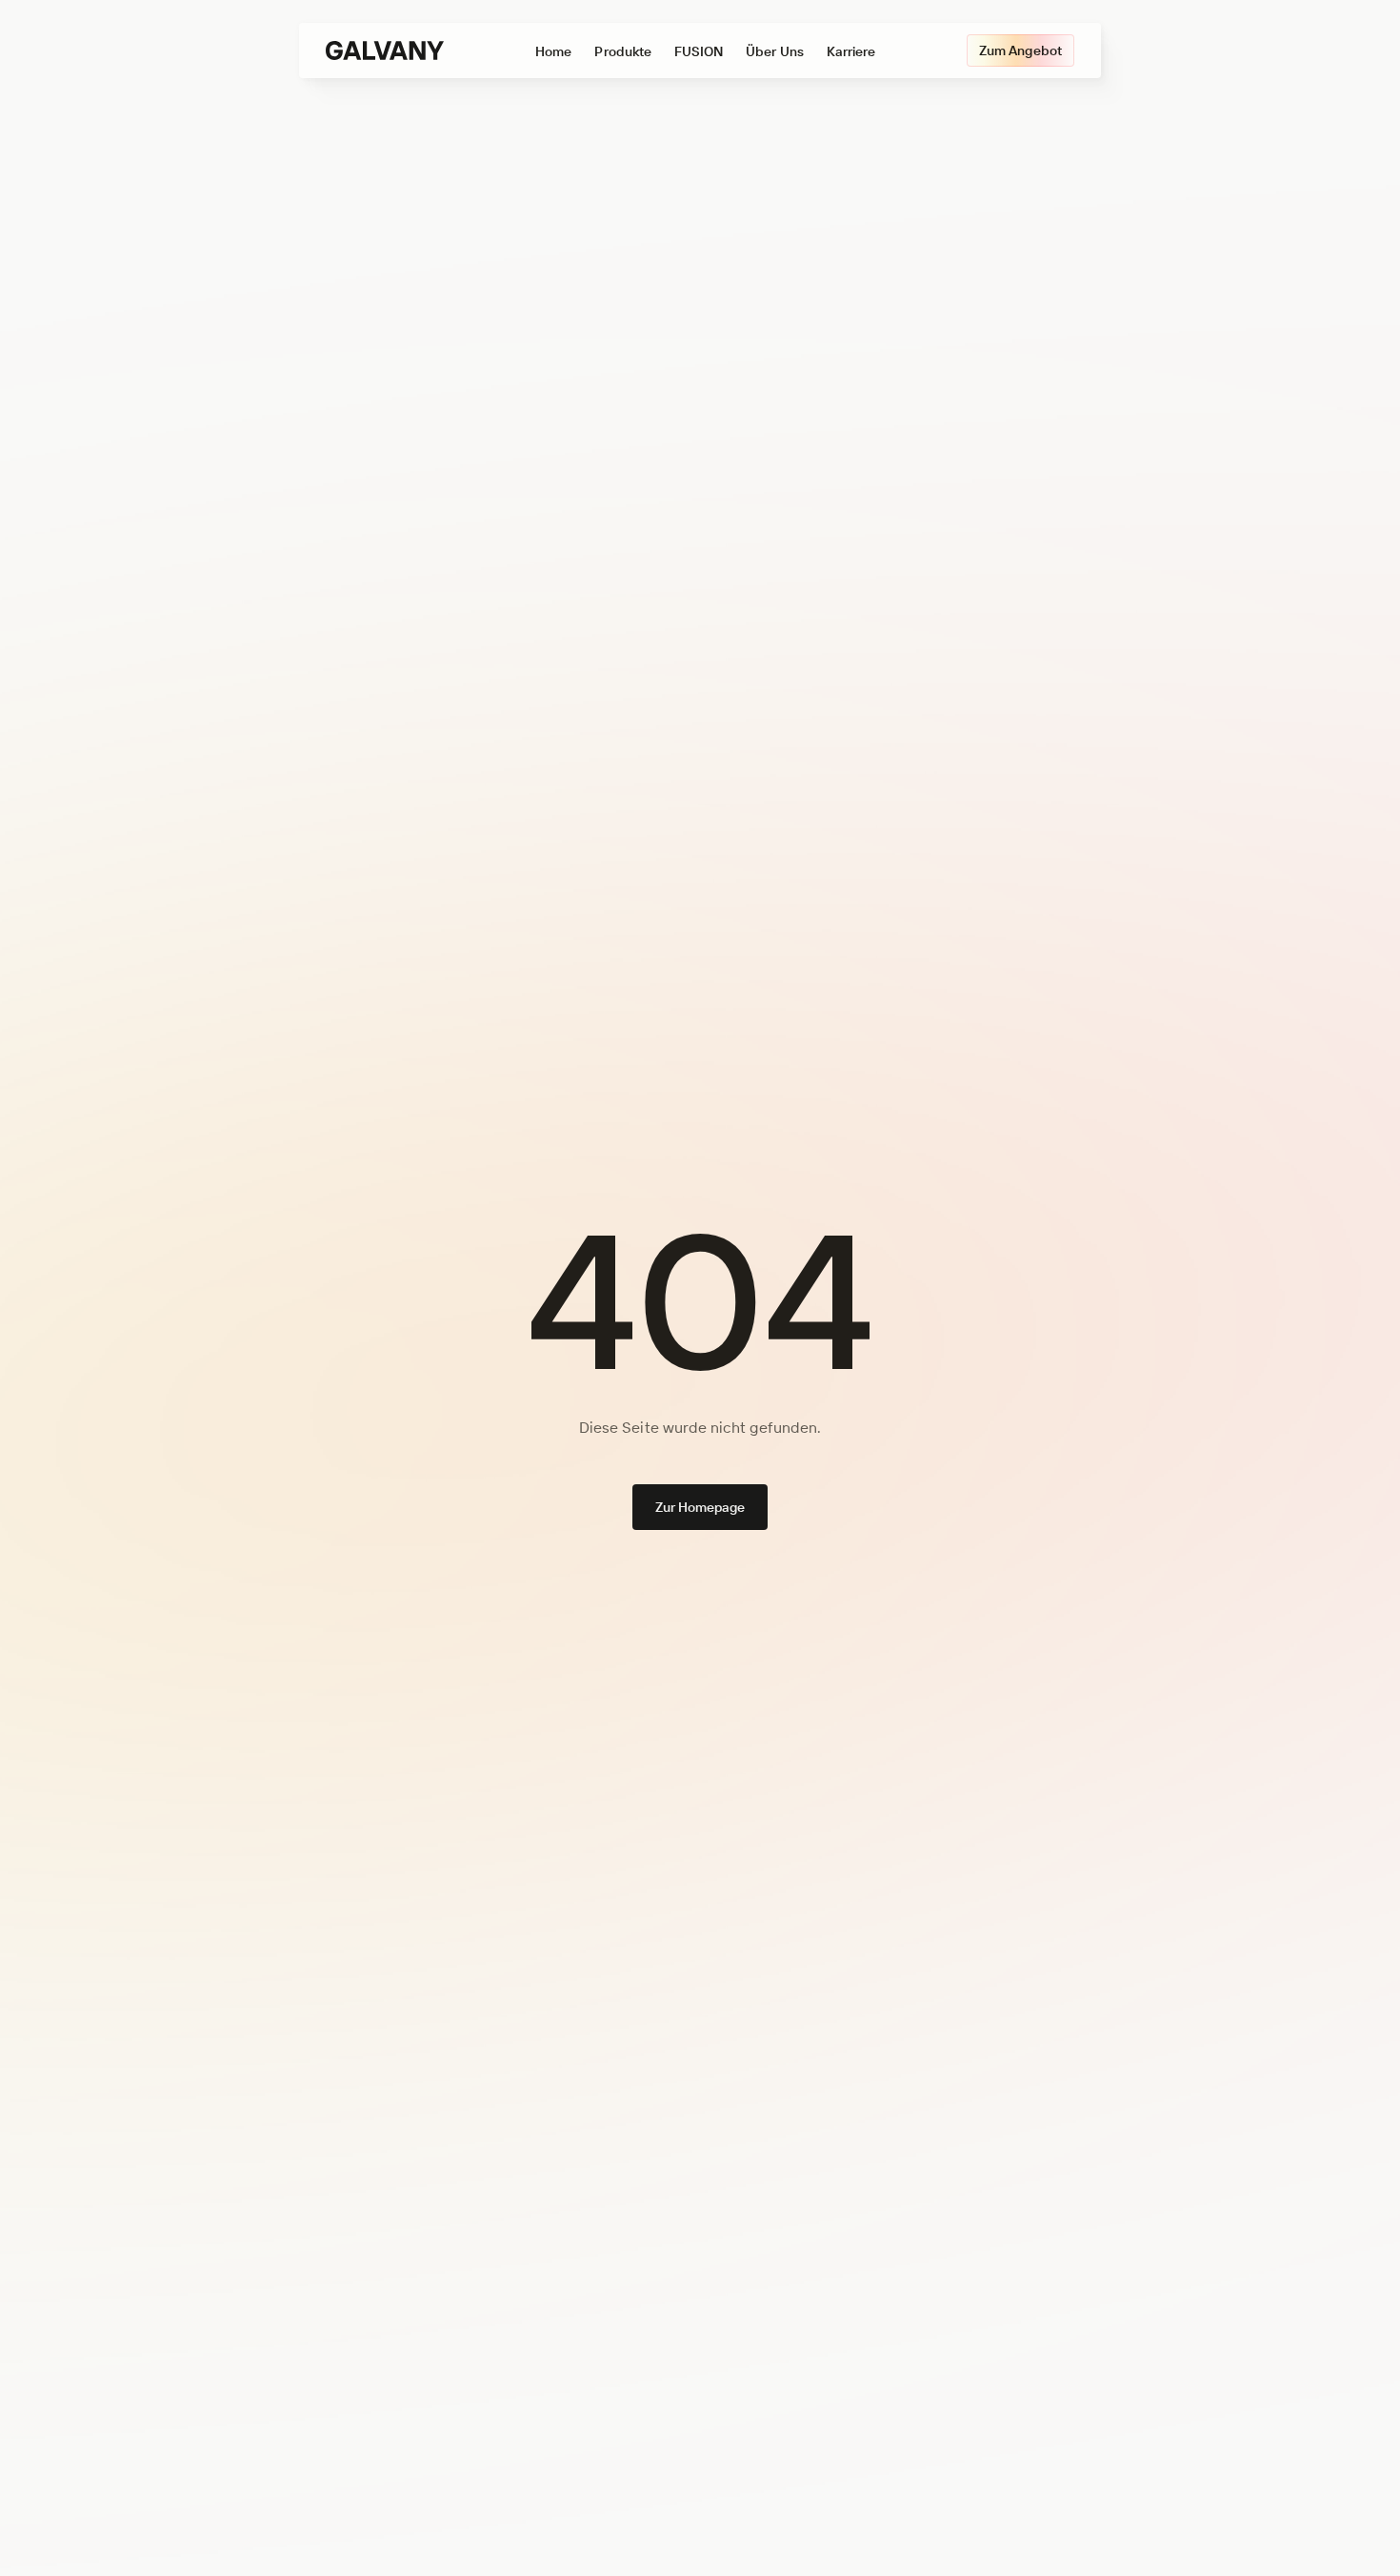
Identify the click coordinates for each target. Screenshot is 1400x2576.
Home (553, 51)
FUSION (699, 51)
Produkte (622, 51)
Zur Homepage (700, 1507)
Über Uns (774, 51)
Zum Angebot (1020, 50)
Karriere (851, 51)
